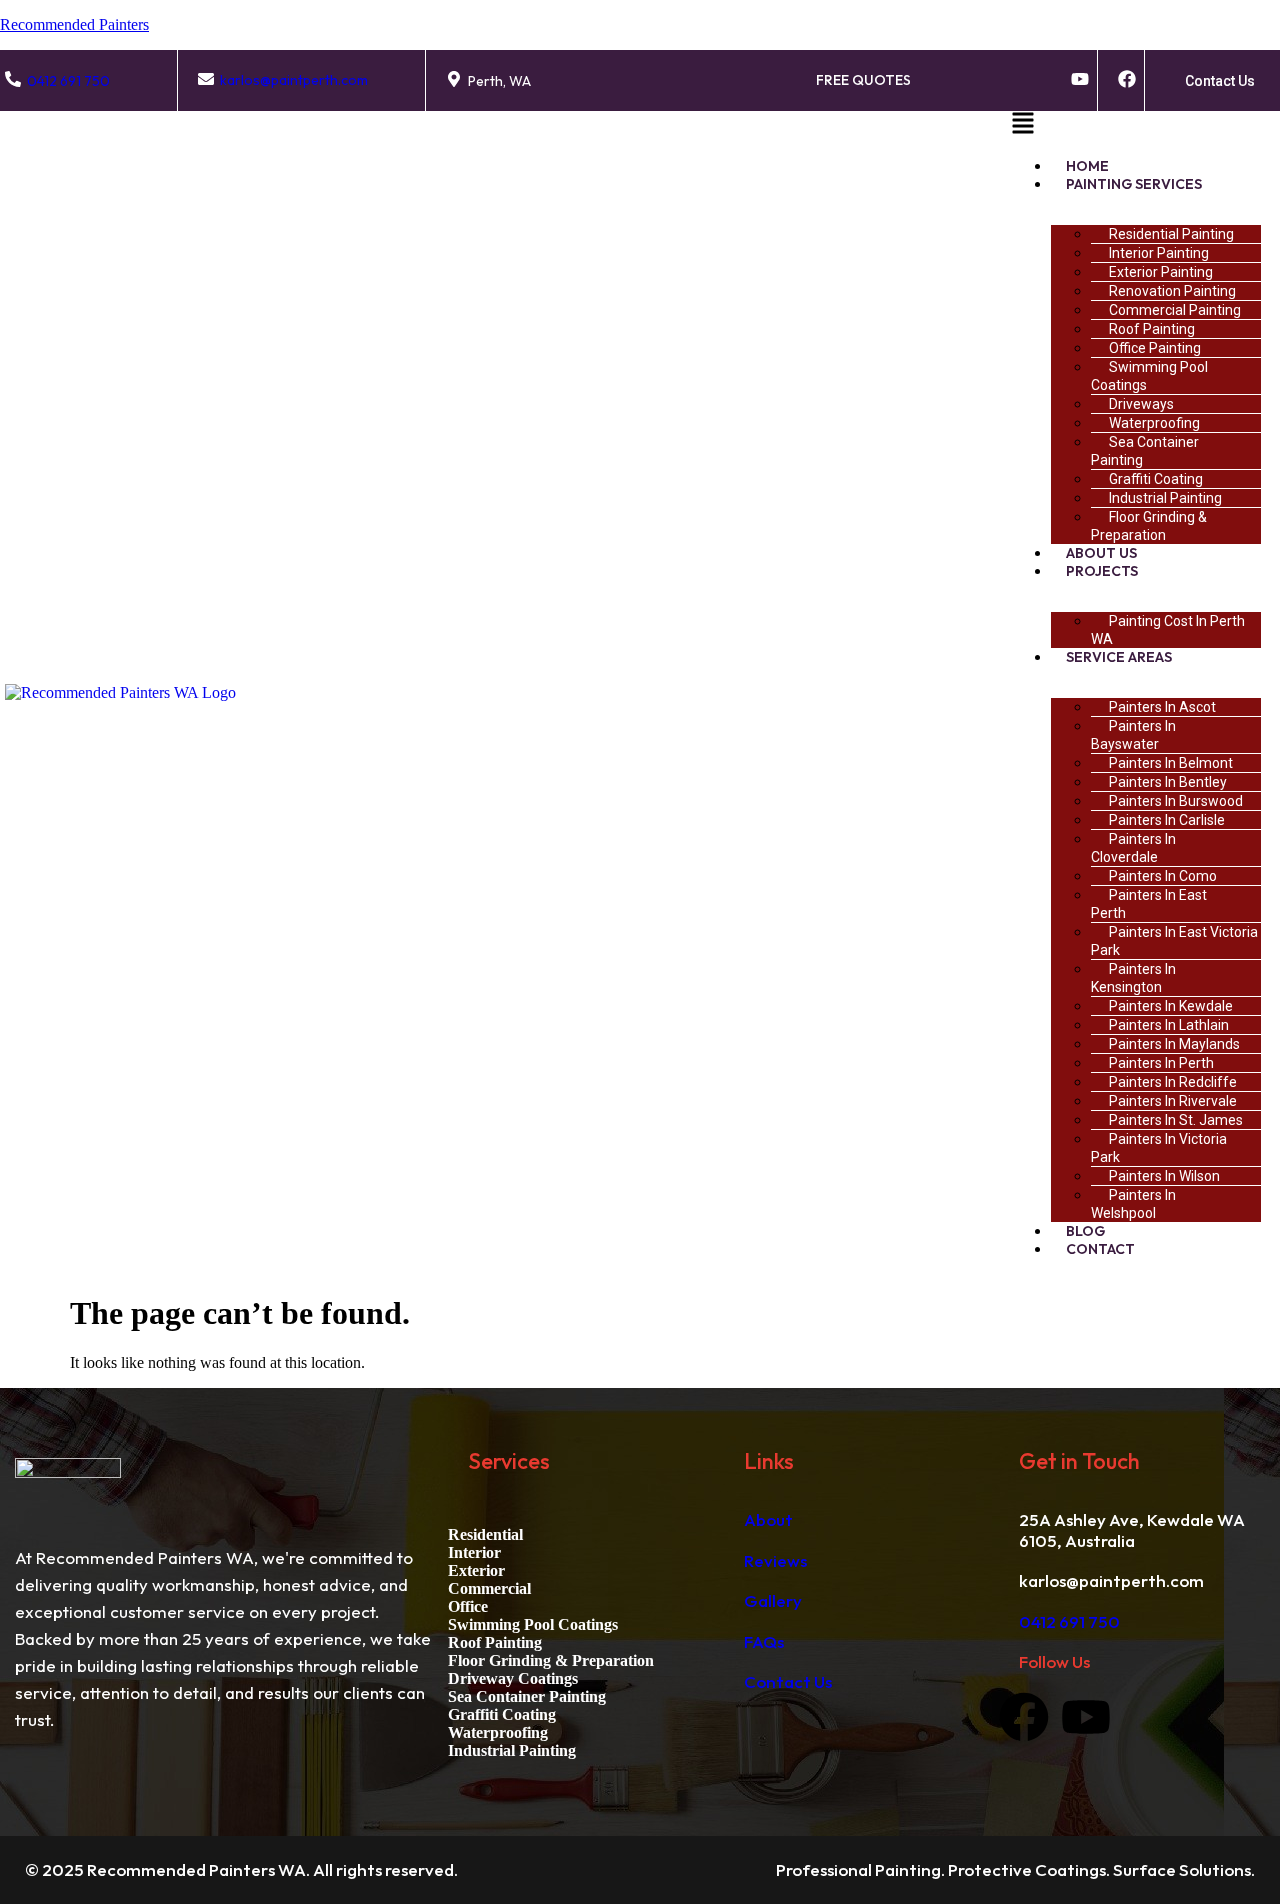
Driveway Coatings (513, 1678)
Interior (474, 1552)
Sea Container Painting (1145, 451)
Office (468, 1606)
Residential (485, 1534)
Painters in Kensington (1133, 978)
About (768, 1519)
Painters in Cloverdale (1133, 848)
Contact (1100, 1249)
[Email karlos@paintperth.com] (206, 79)
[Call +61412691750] (13, 79)
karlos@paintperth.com (294, 80)
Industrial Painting (512, 1750)
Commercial (489, 1588)
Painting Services (1134, 184)
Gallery (773, 1600)
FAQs (764, 1641)
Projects (1102, 571)
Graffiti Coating (502, 1714)
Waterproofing (498, 1732)
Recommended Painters (74, 24)
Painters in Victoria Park (1159, 1148)
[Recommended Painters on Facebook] (1127, 79)
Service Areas (1119, 657)
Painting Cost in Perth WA (1168, 630)
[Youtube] (1086, 1717)
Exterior (476, 1570)
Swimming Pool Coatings (1149, 376)
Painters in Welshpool (1133, 1204)
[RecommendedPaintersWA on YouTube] (1080, 79)
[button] (1143, 126)
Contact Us (788, 1681)
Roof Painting (495, 1642)
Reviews (775, 1560)
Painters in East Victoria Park (1174, 941)
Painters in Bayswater (1133, 735)
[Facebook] (1024, 1717)
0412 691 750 (68, 81)
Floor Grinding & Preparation (1149, 526)
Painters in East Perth (1149, 904)
